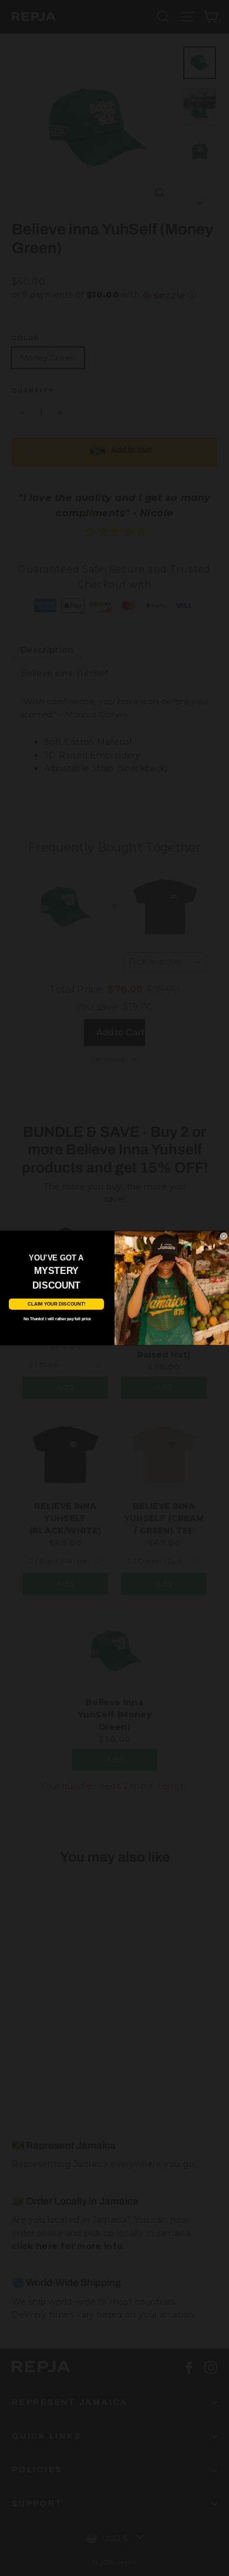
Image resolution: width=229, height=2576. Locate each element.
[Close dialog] (224, 1236)
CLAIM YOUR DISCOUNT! (56, 1304)
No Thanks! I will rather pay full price (57, 1318)
